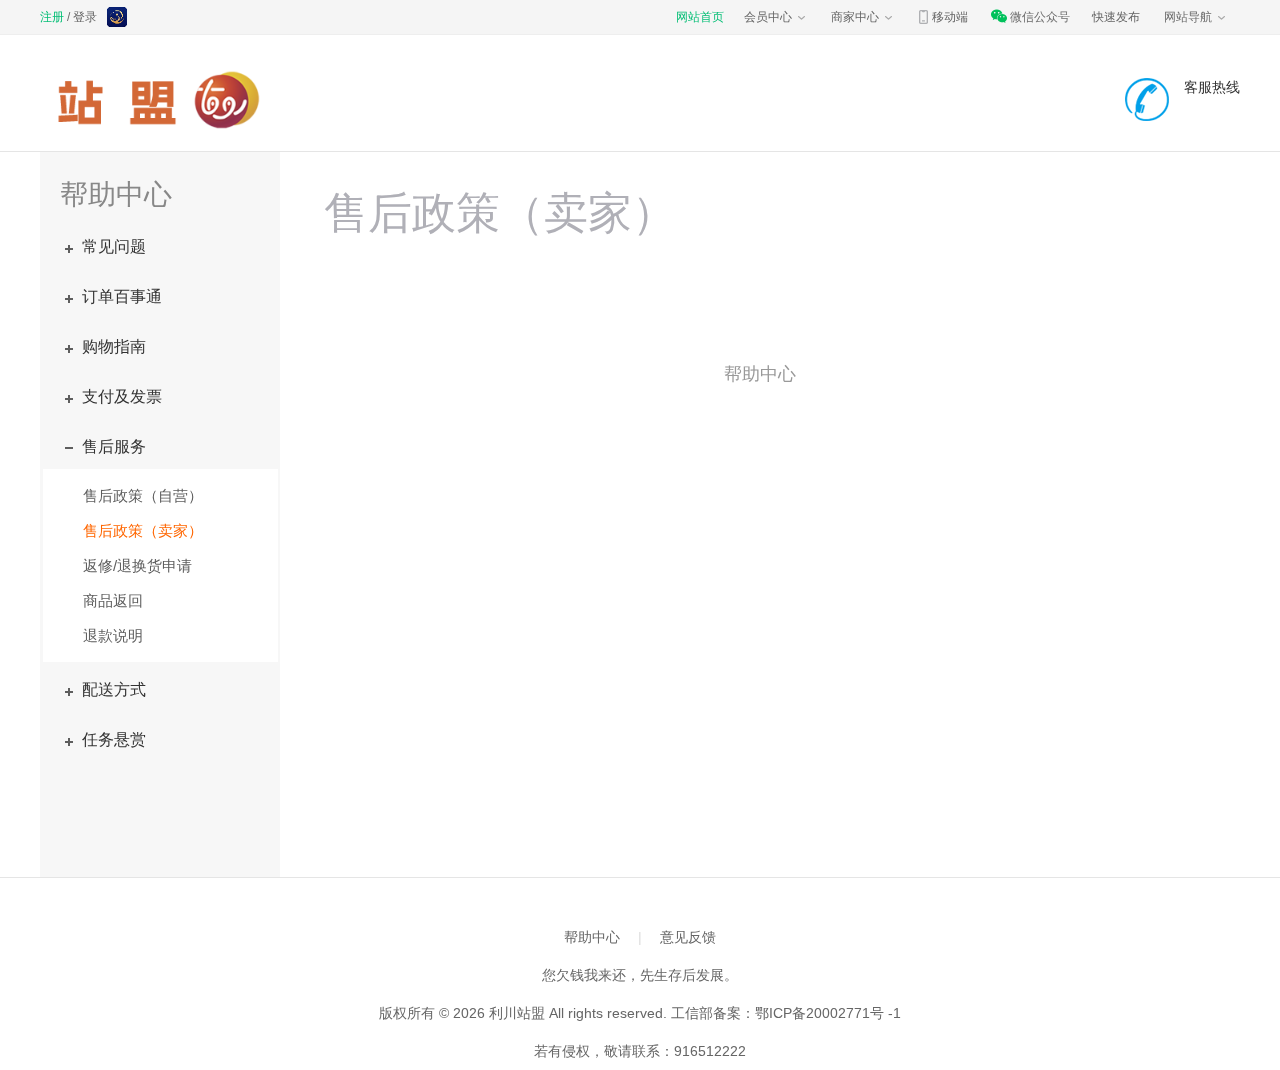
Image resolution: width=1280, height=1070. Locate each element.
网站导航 (1188, 17)
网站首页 (700, 17)
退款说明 (113, 635)
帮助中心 (592, 937)
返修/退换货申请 (137, 565)
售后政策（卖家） (143, 530)
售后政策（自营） (143, 495)
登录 (85, 17)
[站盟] (163, 100)
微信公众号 (1040, 17)
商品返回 (113, 600)
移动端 (950, 17)
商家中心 (855, 17)
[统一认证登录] (118, 19)
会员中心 (768, 17)
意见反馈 (688, 937)
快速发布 (1116, 17)
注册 (52, 17)
